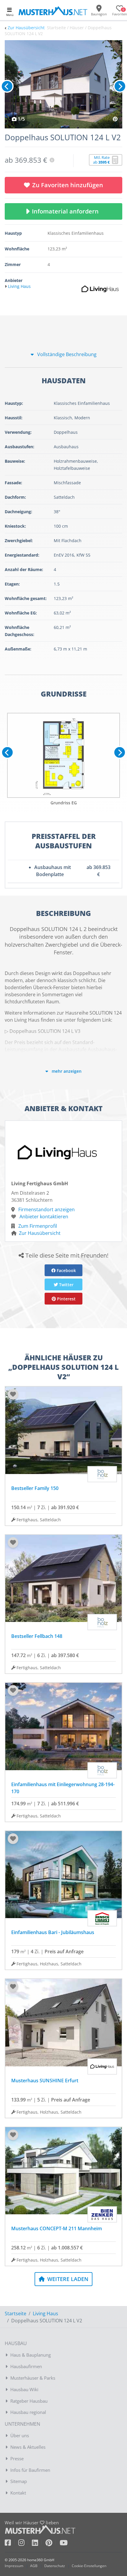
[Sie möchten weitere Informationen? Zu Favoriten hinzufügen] (63, 84)
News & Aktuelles (28, 2447)
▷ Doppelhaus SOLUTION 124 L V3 (43, 1031)
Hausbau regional (28, 2412)
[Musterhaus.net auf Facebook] (12, 2544)
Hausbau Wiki (24, 2389)
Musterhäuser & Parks (33, 2378)
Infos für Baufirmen (30, 2470)
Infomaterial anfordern (67, 211)
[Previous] (7, 86)
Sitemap (19, 2481)
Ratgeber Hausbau (29, 2401)
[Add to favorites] (13, 1394)
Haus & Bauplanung (31, 2355)
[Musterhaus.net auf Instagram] (25, 2544)
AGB (34, 2566)
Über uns (20, 2435)
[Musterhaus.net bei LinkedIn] (39, 2544)
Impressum (14, 2566)
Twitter (66, 1285)
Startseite (16, 2313)
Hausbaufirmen (26, 2366)
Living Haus (45, 2313)
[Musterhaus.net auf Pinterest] (53, 2544)
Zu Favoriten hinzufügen (68, 185)
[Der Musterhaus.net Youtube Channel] (64, 2544)
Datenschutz (55, 2566)
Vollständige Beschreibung (66, 354)
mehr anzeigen (66, 1071)
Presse (17, 2458)
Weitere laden (67, 2279)
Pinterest (66, 1299)
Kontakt (18, 2493)
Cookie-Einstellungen (89, 2566)
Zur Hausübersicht (26, 28)
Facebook (66, 1270)
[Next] (120, 86)
